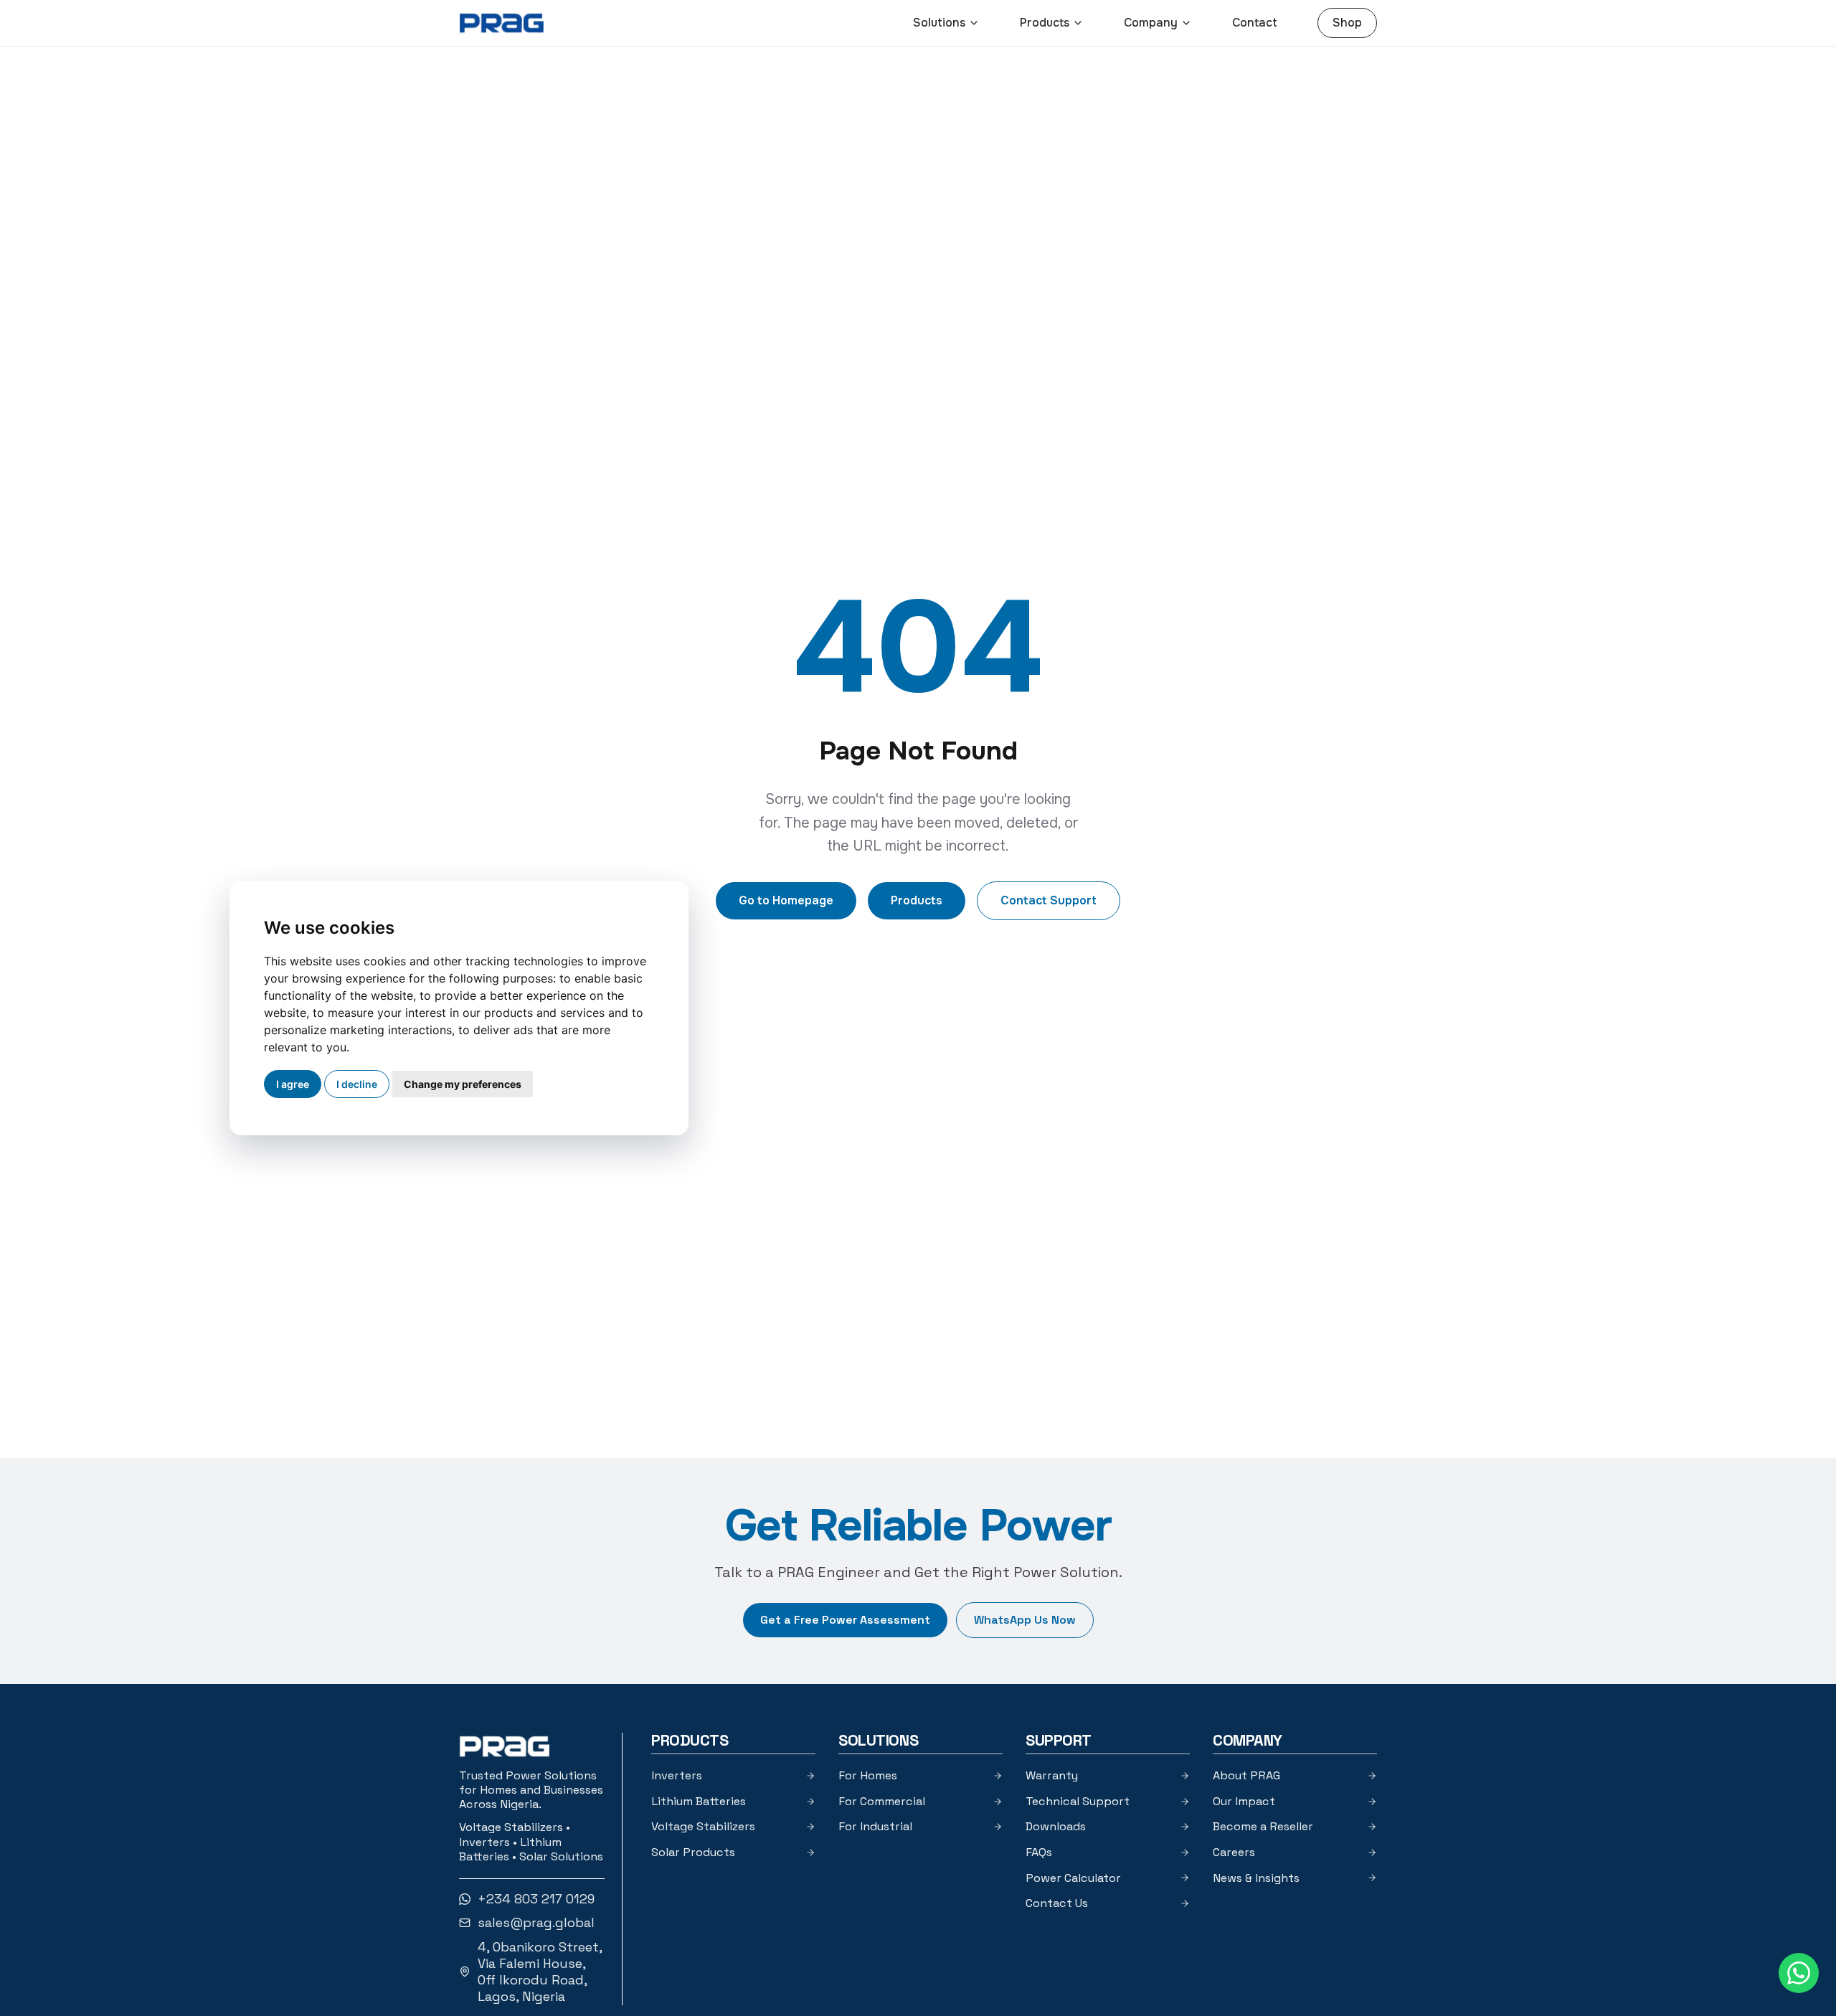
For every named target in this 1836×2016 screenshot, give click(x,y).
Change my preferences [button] (463, 1084)
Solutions (939, 23)
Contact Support (1049, 900)
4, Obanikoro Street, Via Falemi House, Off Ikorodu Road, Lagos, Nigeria (540, 1972)
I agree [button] (293, 1084)
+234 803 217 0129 (536, 1899)
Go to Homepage (786, 900)
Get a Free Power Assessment (845, 1620)
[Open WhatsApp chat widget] (1799, 1973)
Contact (1255, 23)
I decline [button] (357, 1084)
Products (1045, 23)
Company (1151, 23)
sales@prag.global (536, 1922)
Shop (1347, 23)
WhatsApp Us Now (1025, 1620)
